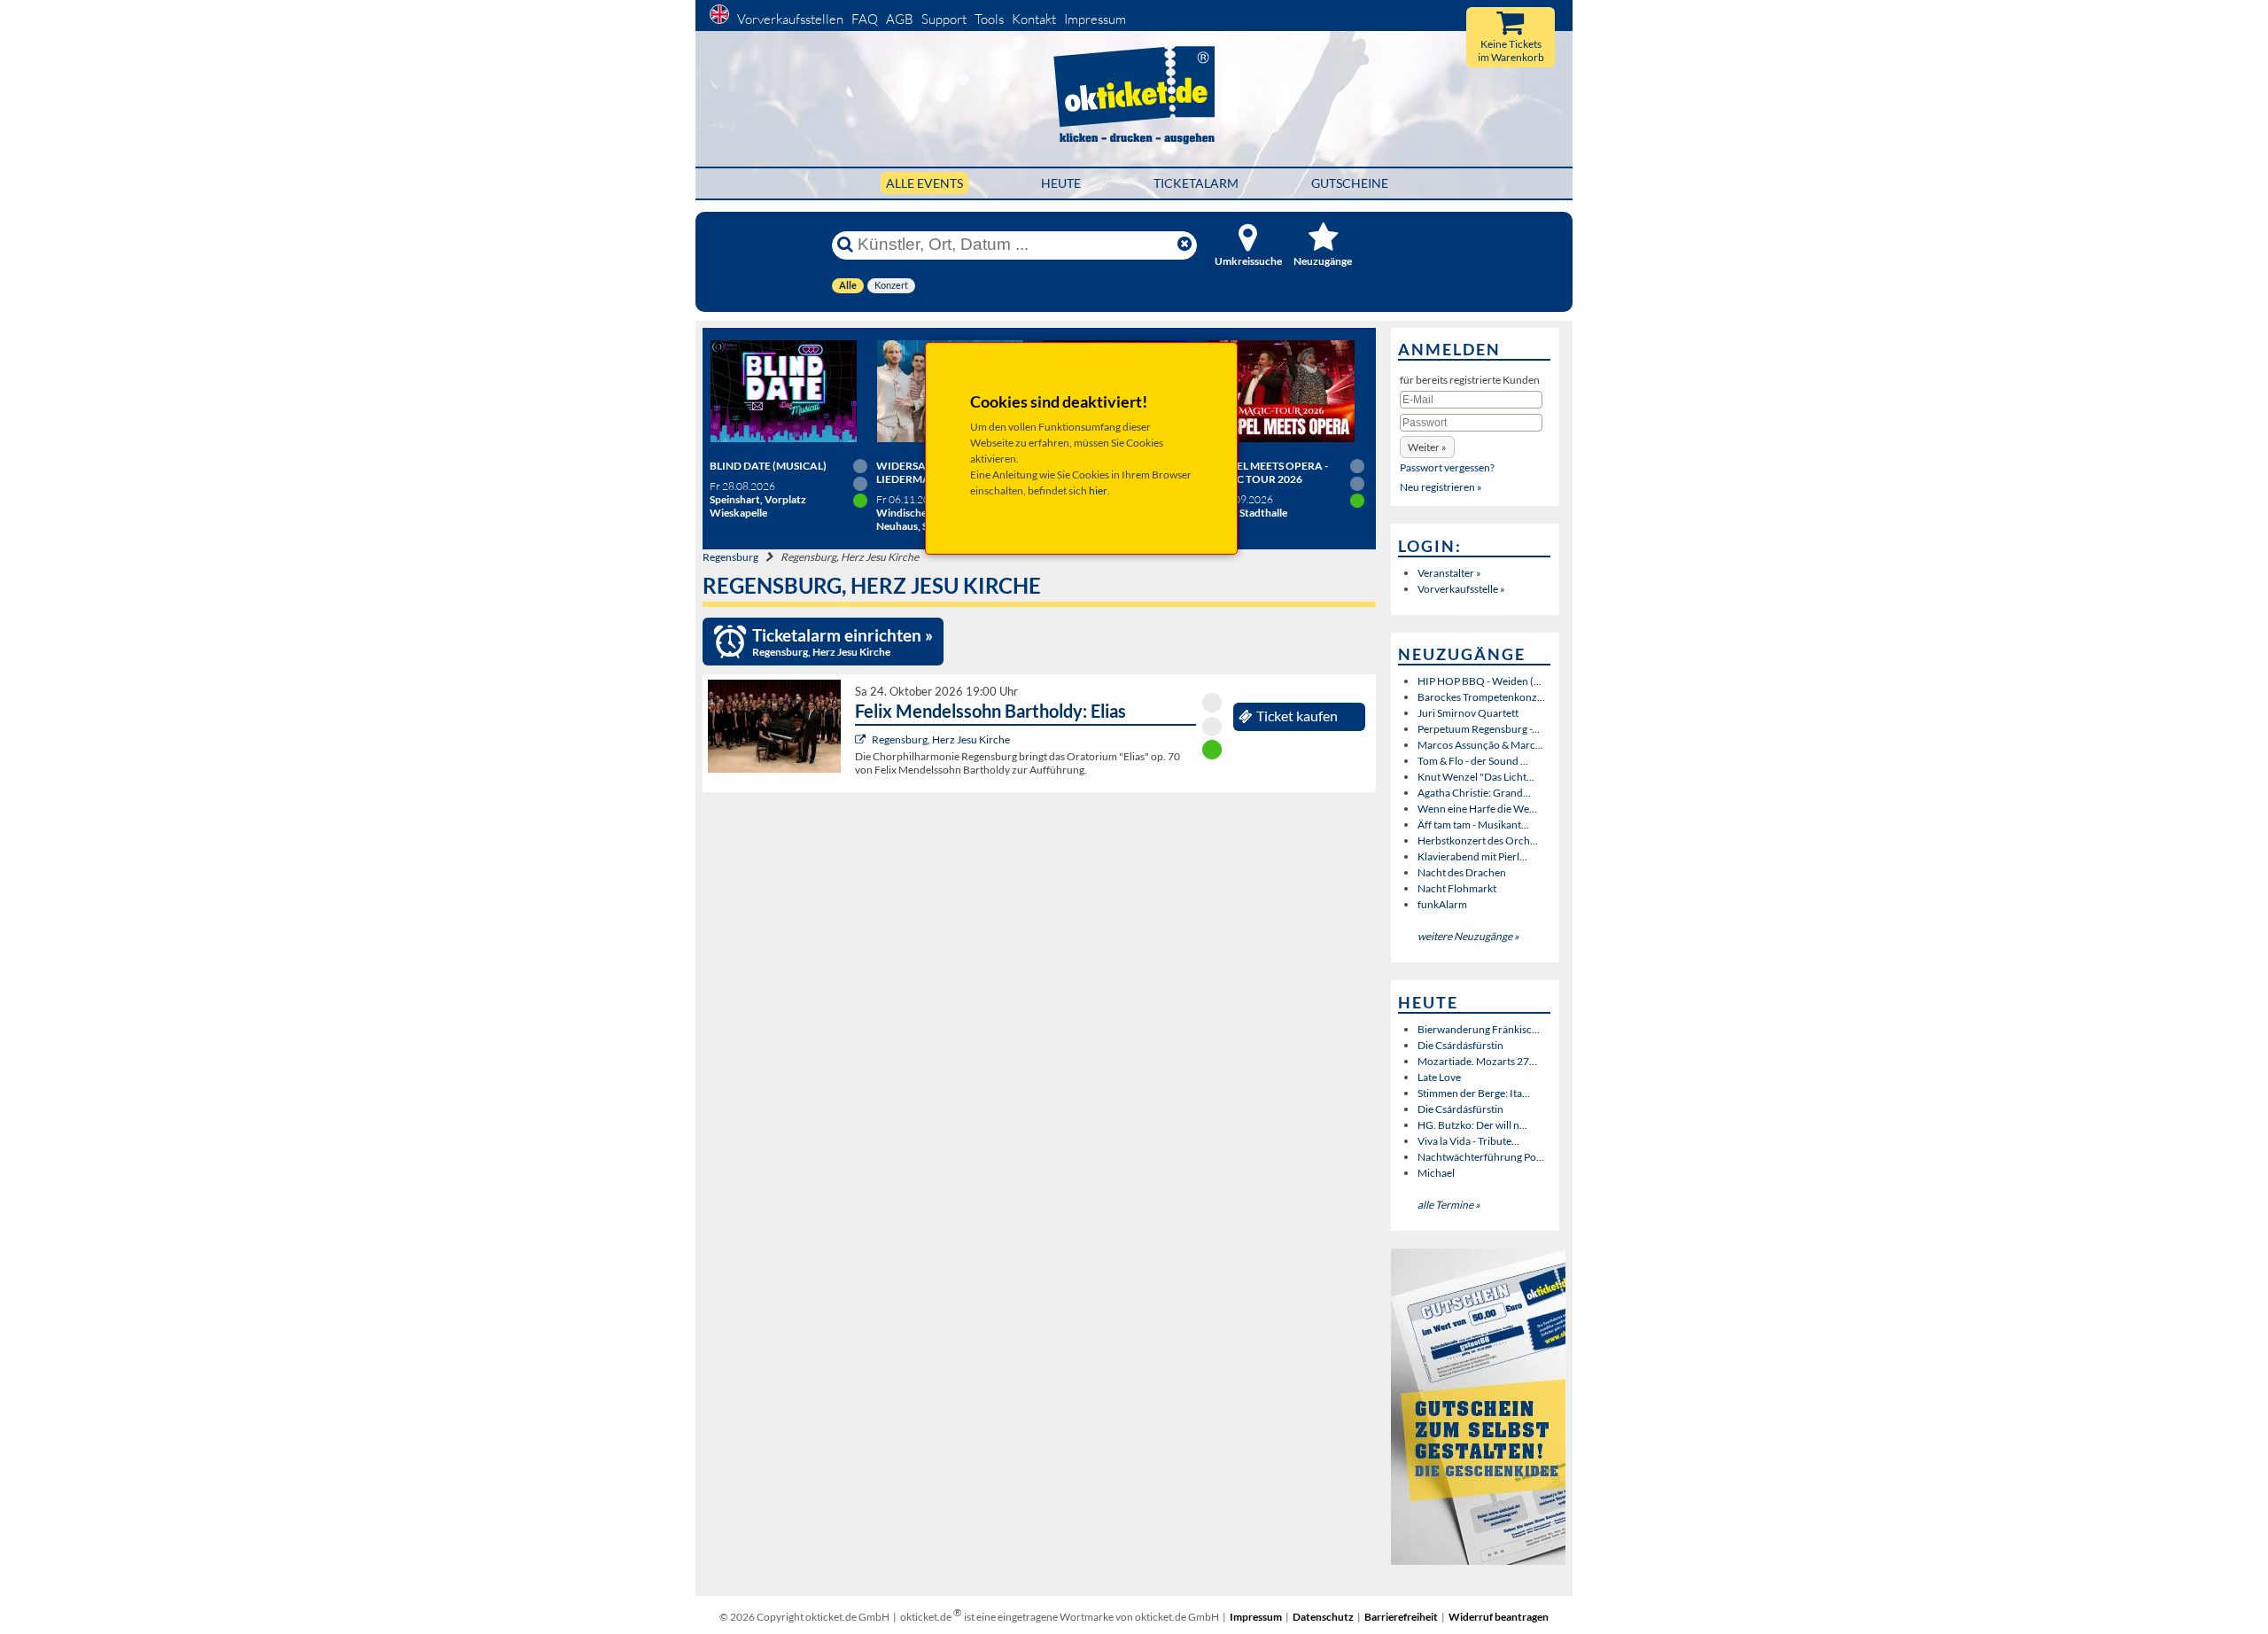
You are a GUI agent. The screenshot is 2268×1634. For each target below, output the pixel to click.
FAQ (865, 19)
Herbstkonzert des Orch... (1478, 840)
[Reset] (1184, 245)
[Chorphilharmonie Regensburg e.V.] (862, 739)
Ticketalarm (1196, 183)
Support (944, 19)
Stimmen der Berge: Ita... (1474, 1093)
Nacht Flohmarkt (1457, 888)
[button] (1427, 447)
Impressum (1095, 19)
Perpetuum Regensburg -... (1479, 729)
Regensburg (730, 557)
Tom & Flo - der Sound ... (1473, 761)
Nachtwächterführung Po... (1481, 1157)
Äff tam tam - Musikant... (1473, 825)
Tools (989, 19)
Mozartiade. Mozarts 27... (1477, 1061)
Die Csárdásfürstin (1460, 1045)
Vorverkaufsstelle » (1461, 589)
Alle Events (924, 183)
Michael (1436, 1173)
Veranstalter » (1449, 573)
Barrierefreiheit (1401, 1617)
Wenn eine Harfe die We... (1477, 809)
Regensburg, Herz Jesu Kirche (941, 739)
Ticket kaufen (1297, 716)
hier (1098, 490)
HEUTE (1061, 183)
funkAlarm (1442, 904)
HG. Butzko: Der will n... (1472, 1125)
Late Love (1439, 1077)
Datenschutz (1323, 1617)
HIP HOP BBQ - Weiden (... (1480, 681)
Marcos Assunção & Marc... (1480, 745)
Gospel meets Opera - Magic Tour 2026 (1268, 472)
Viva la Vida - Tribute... (1468, 1141)
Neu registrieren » (1441, 487)
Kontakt (1034, 19)
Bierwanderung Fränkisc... (1479, 1029)
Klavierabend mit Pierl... (1472, 856)
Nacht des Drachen (1462, 872)
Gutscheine (1350, 183)
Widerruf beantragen (1499, 1617)
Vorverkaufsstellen (790, 19)
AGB (900, 19)
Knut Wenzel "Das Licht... (1476, 777)
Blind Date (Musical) (768, 466)
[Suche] (845, 245)
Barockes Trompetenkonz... (1481, 697)
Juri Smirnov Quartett (1468, 713)
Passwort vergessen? (1447, 467)
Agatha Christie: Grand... (1474, 793)
